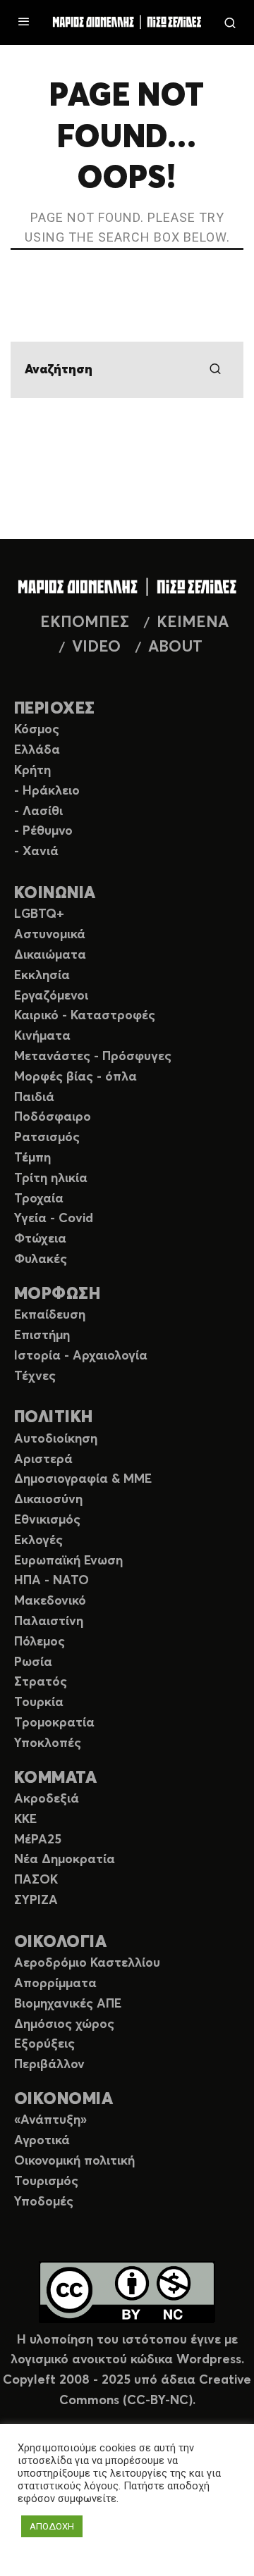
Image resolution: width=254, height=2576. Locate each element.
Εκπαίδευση (50, 1315)
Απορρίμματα (55, 1984)
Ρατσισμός (47, 1138)
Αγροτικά (42, 2141)
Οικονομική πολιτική (74, 2161)
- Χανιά (36, 852)
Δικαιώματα (50, 955)
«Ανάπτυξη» (50, 2120)
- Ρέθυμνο (43, 831)
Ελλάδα (37, 750)
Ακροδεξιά (47, 1799)
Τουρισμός (46, 2182)
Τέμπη (32, 1158)
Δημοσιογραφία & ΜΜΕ (83, 1479)
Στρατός (41, 1682)
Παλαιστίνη (49, 1622)
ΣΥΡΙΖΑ (36, 1900)
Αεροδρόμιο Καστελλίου (87, 1963)
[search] (215, 370)
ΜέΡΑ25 (38, 1840)
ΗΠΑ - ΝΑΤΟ (52, 1581)
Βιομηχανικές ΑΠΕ (68, 2004)
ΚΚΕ (25, 1819)
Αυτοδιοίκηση (56, 1439)
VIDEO (96, 647)
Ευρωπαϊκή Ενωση (68, 1561)
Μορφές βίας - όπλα (75, 1077)
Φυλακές (41, 1259)
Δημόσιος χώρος (64, 2024)
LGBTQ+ (39, 914)
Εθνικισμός (47, 1520)
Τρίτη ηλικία (51, 1178)
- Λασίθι (38, 811)
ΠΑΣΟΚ (36, 1880)
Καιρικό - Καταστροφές (85, 1016)
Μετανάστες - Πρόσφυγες (93, 1057)
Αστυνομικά (50, 935)
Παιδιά (34, 1097)
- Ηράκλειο (47, 791)
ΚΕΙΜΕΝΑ (193, 623)
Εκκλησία (42, 976)
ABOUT (175, 647)
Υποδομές (44, 2202)
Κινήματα (42, 1036)
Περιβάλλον (49, 2065)
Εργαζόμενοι (51, 996)
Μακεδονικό (50, 1601)
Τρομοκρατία (54, 1723)
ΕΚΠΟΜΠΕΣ (85, 623)
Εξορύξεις (44, 2044)
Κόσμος (37, 730)
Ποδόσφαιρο (53, 1117)
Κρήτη (32, 771)
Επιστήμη (42, 1336)
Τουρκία (39, 1703)
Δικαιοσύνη (48, 1500)
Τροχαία (39, 1199)
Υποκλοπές (48, 1743)
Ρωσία (33, 1662)
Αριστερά (43, 1460)
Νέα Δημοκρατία (65, 1860)
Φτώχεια (40, 1239)
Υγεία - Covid (54, 1219)
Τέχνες (35, 1376)
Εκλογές (38, 1541)
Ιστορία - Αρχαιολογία (81, 1356)
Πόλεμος (40, 1642)
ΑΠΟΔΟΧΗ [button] (52, 2526)
